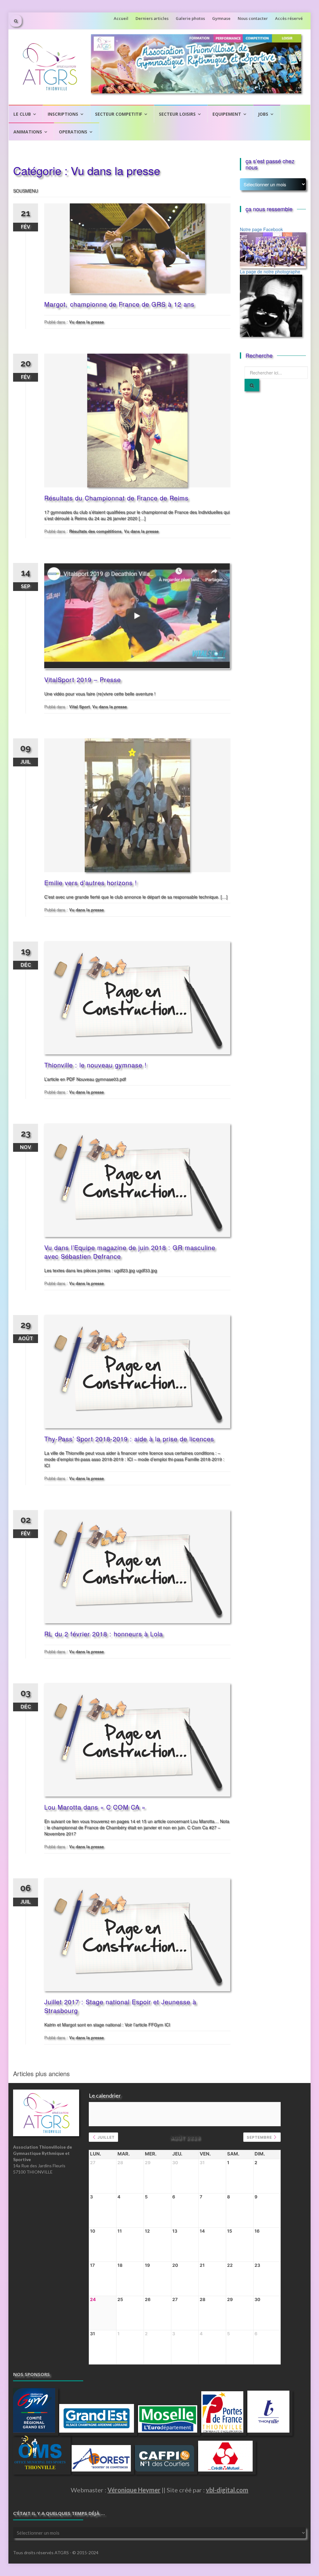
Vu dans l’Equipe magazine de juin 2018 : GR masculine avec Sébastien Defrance (130, 1252)
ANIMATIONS (28, 132)
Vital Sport (79, 707)
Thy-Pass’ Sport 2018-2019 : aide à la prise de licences (129, 1439)
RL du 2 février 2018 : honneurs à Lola (104, 1634)
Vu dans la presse (86, 322)
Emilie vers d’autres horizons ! (91, 883)
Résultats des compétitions (95, 531)
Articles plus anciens (41, 2074)
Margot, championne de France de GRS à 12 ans (119, 304)
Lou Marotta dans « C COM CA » (95, 1807)
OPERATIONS (73, 132)
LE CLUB (22, 114)
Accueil (121, 18)
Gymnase (221, 18)
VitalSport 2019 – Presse (83, 679)
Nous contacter (253, 18)
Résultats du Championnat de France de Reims (116, 498)
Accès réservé (289, 18)
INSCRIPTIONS (63, 114)
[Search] (252, 385)
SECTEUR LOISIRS (177, 114)
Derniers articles (152, 18)
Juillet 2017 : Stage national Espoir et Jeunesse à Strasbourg (120, 2006)
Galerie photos (190, 18)
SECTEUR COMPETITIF (119, 114)
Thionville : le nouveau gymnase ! (95, 1065)
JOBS (263, 114)
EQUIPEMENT (227, 114)
